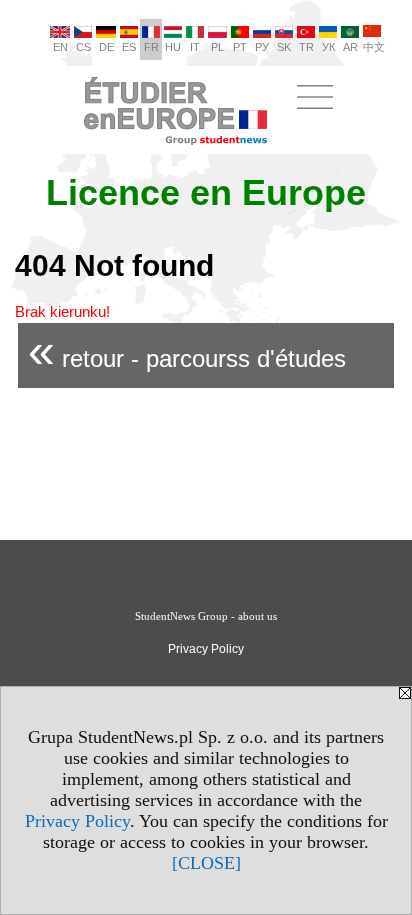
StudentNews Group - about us (206, 616)
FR (151, 47)
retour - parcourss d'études (187, 350)
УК (328, 47)
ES (129, 47)
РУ (262, 47)
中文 (374, 47)
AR (350, 47)
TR (306, 47)
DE (106, 47)
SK (284, 47)
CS (83, 47)
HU (173, 47)
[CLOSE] (206, 863)
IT (195, 47)
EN (60, 47)
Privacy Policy (77, 821)
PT (240, 47)
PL (217, 47)
